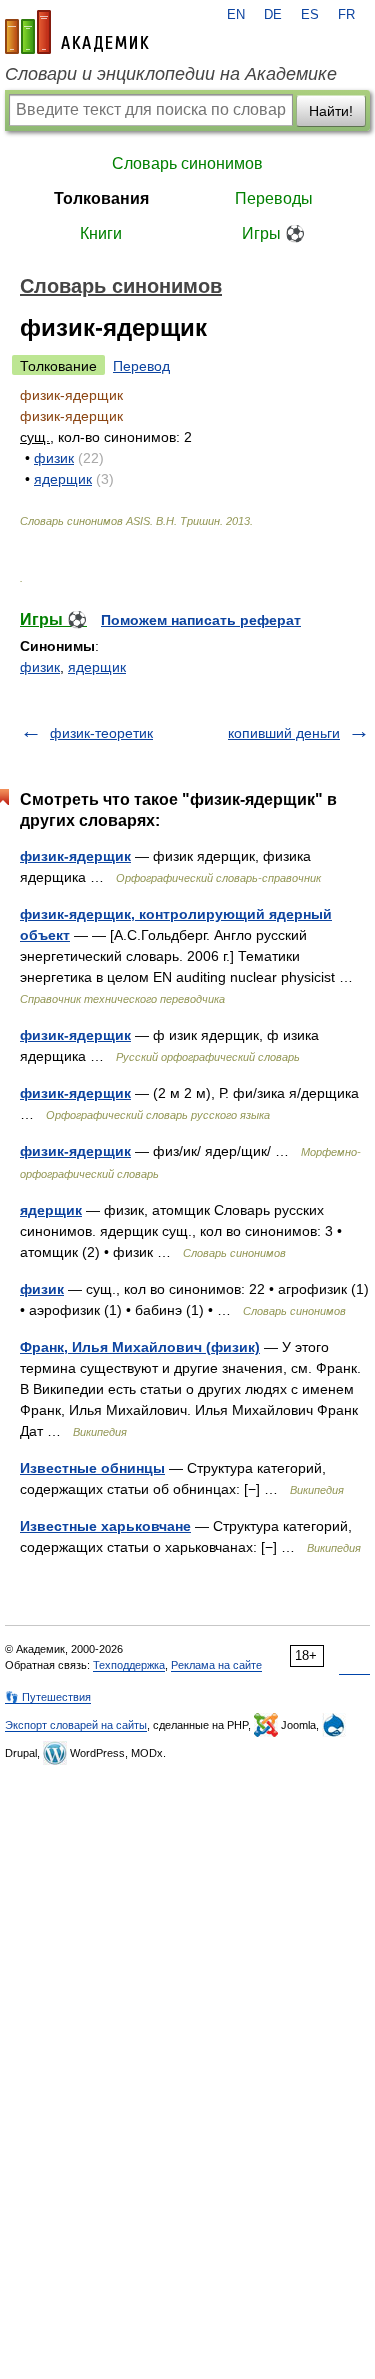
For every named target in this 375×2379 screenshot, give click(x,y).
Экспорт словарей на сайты (76, 1725)
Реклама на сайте (216, 1665)
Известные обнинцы (92, 1468)
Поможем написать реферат (201, 620)
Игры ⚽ (273, 233)
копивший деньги (284, 733)
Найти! (331, 111)
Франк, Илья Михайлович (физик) (140, 1347)
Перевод (141, 366)
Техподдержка (129, 1665)
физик (54, 458)
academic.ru (77, 32)
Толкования (101, 198)
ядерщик (63, 479)
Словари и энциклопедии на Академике (171, 74)
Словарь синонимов (187, 163)
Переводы (274, 198)
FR (346, 15)
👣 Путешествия (48, 1697)
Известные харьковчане (105, 1526)
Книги (101, 233)
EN (236, 15)
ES (310, 15)
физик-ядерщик (75, 856)
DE (273, 15)
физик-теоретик (101, 733)
